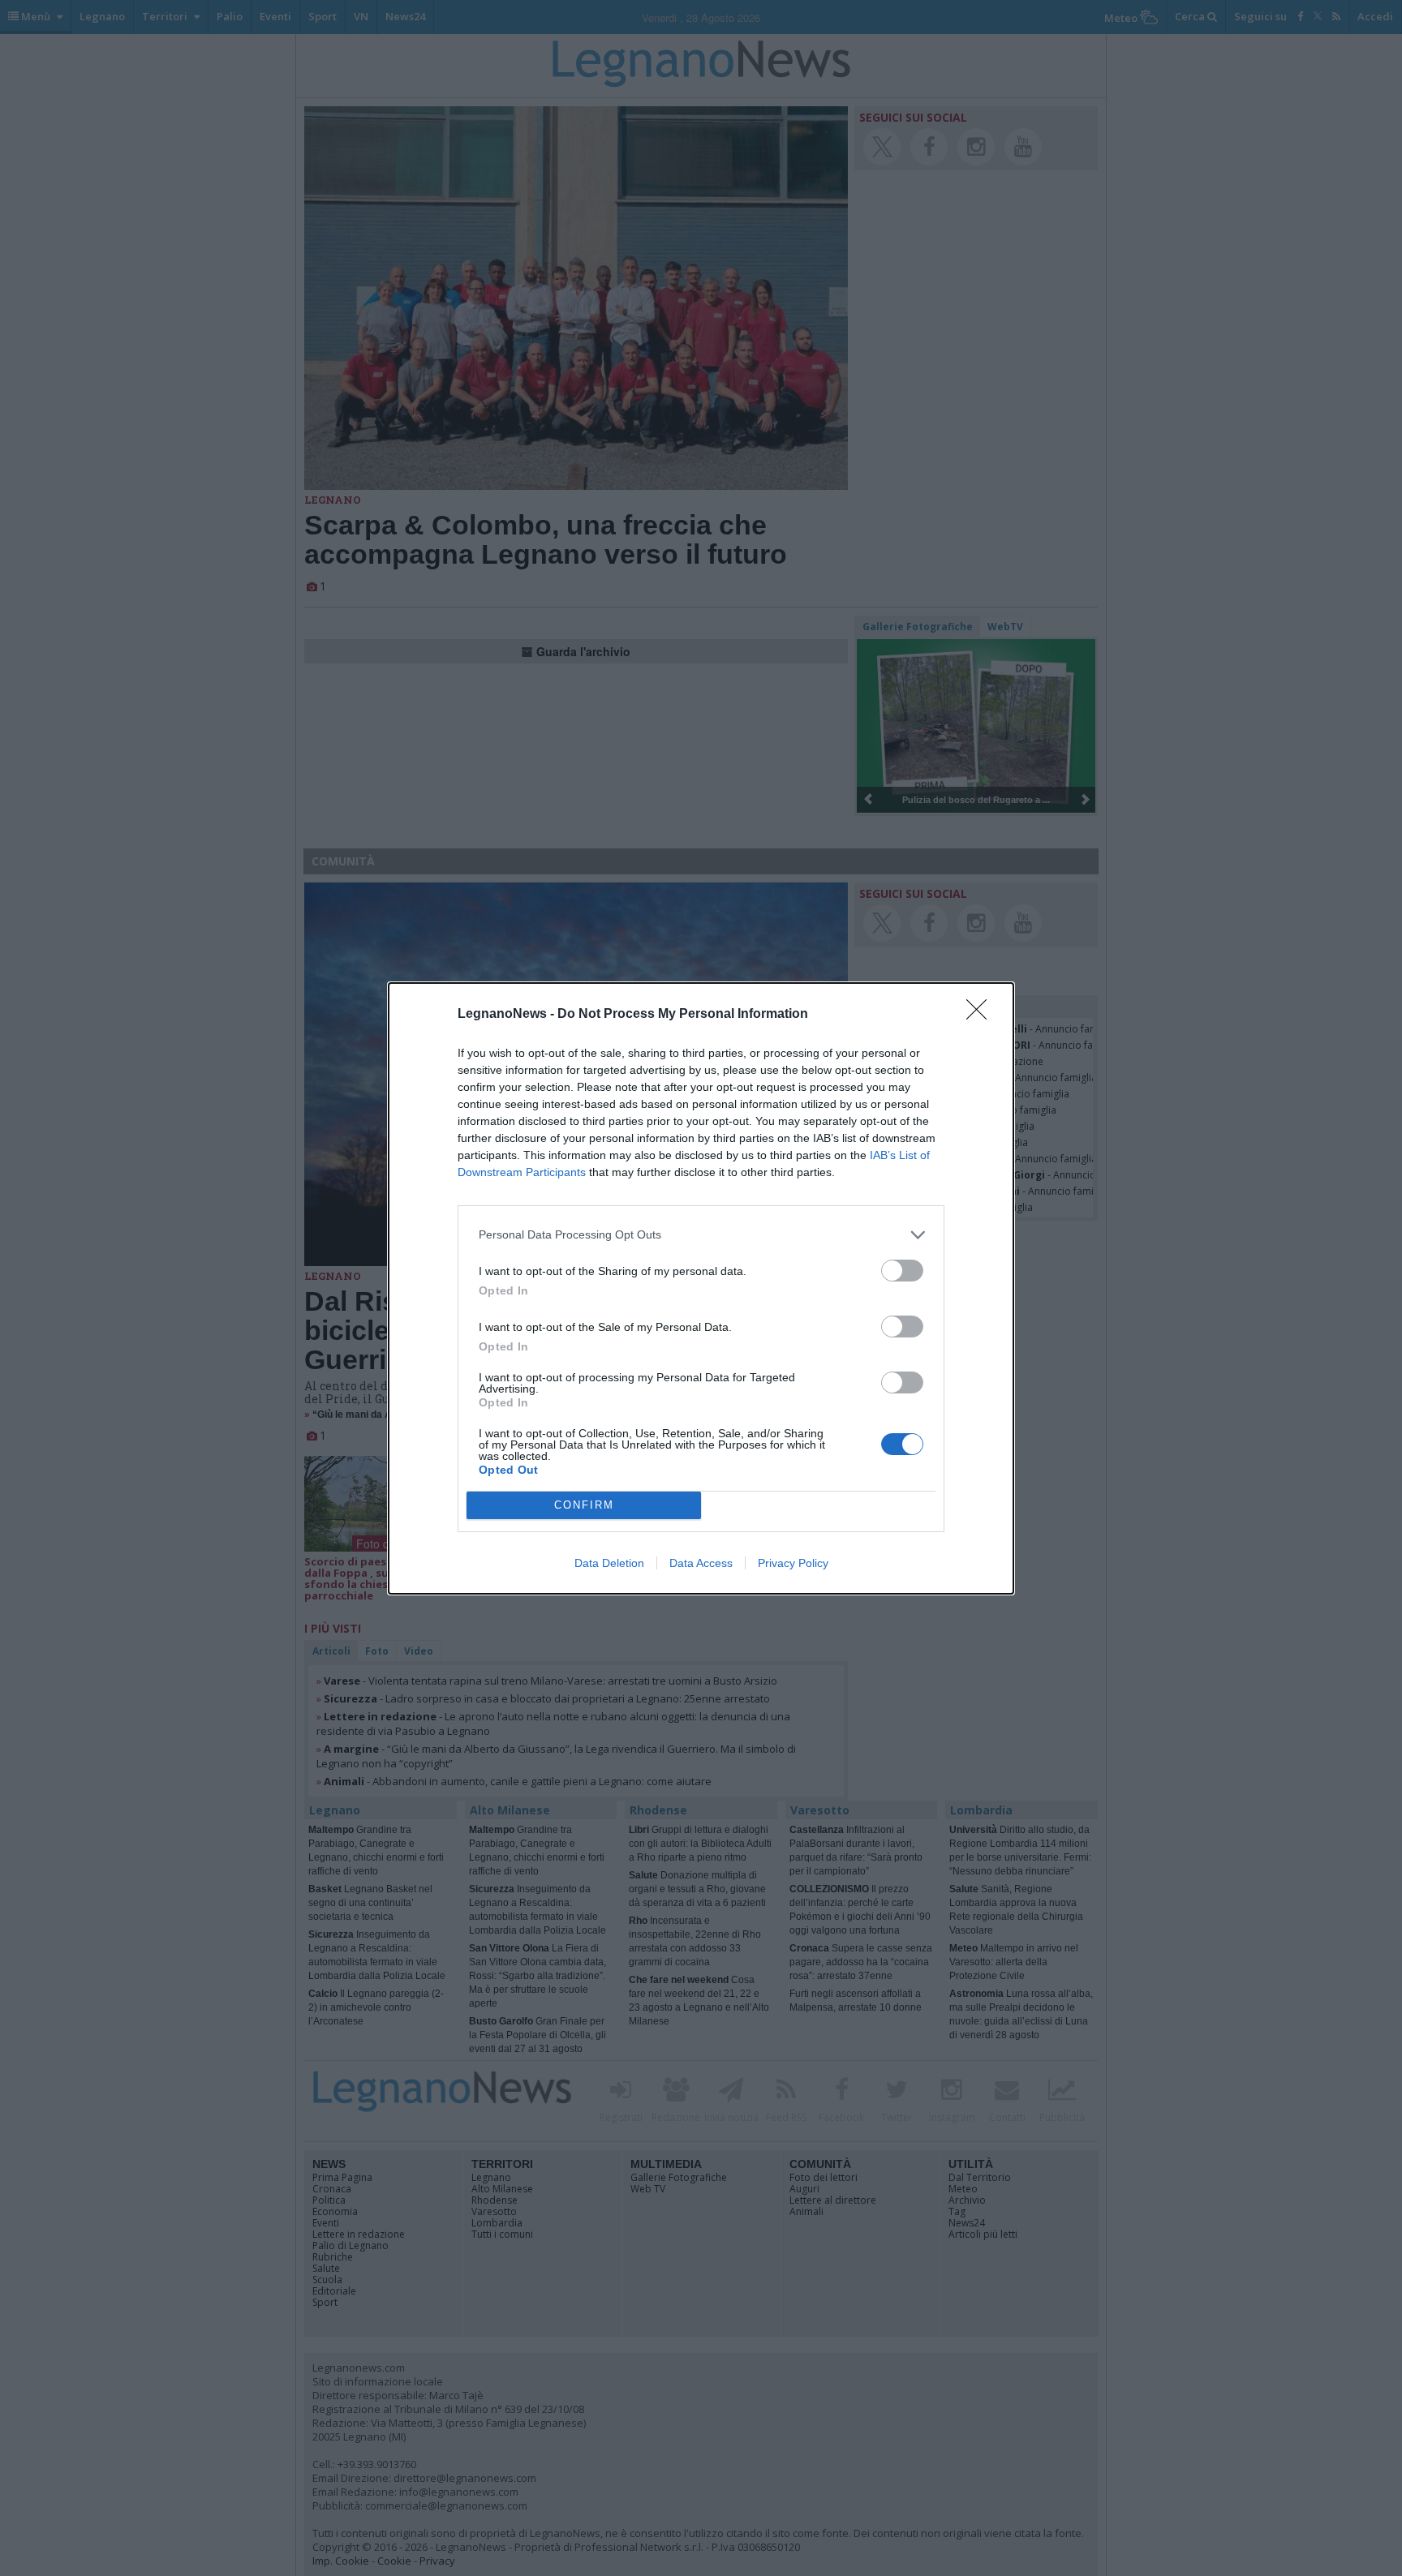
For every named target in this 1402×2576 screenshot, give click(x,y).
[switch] (902, 1271)
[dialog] (701, 1288)
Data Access (701, 1563)
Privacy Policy (793, 1563)
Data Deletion (609, 1563)
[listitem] (701, 1235)
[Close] (982, 1015)
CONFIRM (584, 1505)
